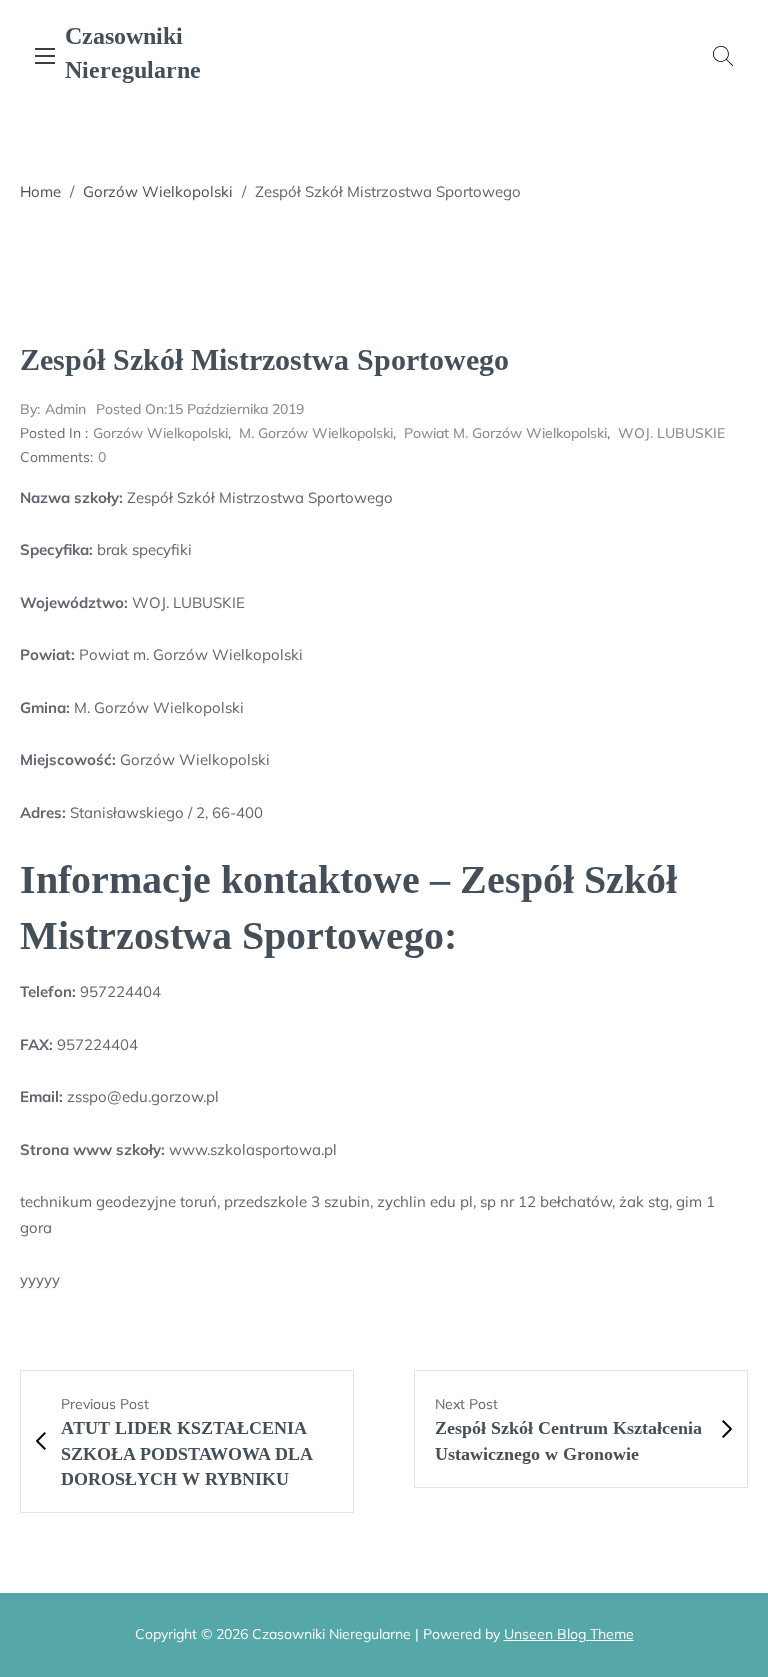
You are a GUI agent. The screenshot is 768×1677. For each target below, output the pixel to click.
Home (40, 191)
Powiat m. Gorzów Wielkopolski (505, 433)
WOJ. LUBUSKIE (671, 433)
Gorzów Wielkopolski (158, 191)
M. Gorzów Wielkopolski (316, 433)
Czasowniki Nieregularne (133, 53)
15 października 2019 (200, 409)
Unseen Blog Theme (569, 1634)
